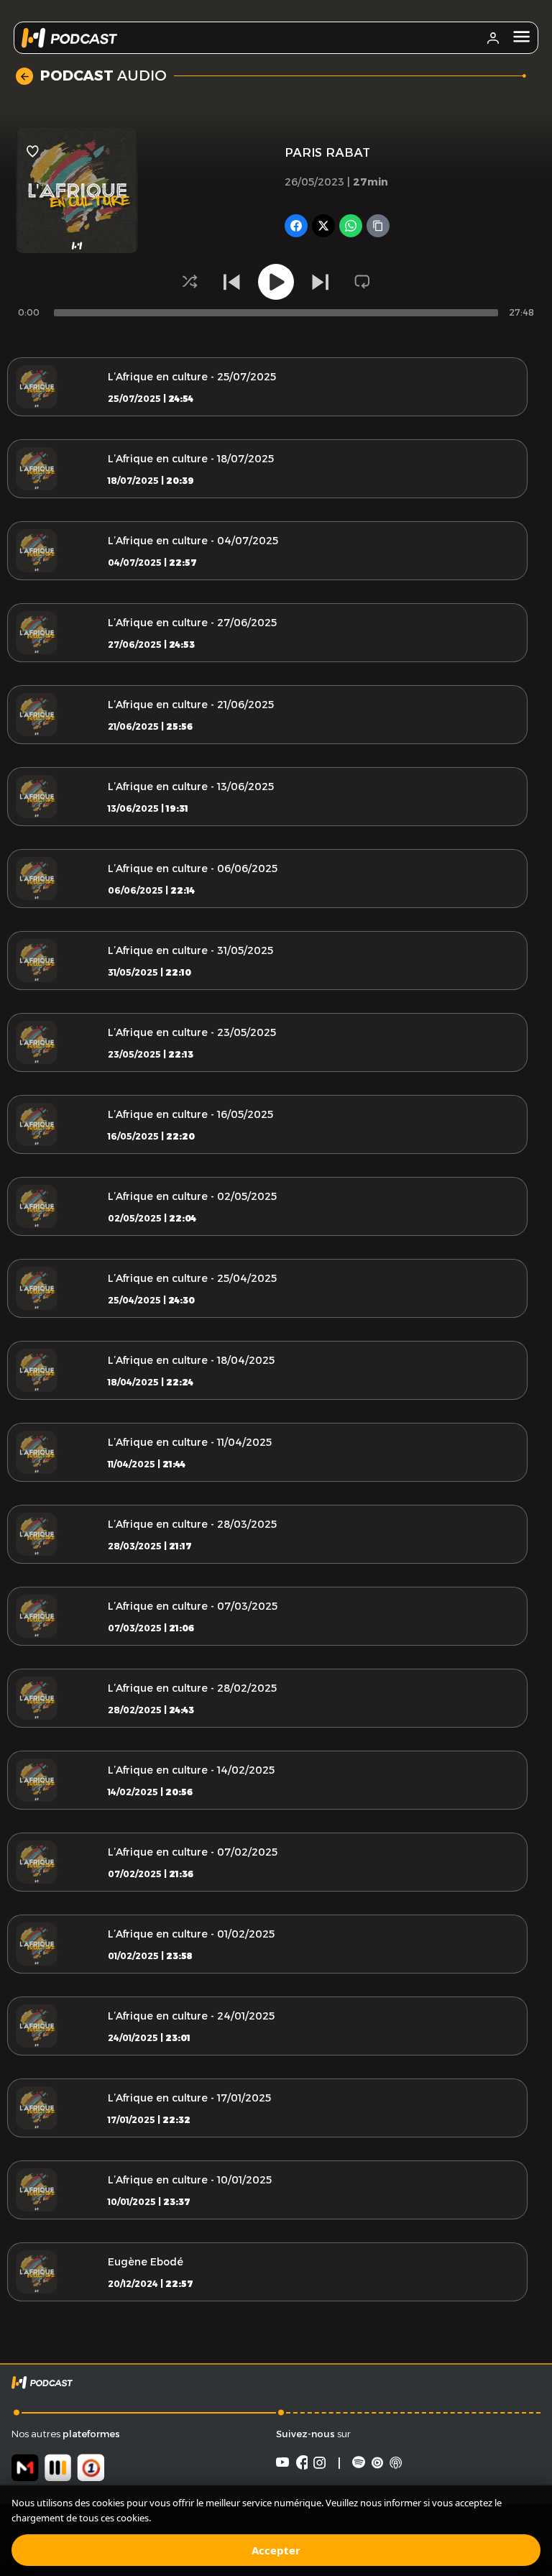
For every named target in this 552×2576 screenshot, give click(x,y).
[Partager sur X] (323, 226)
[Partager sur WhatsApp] (351, 226)
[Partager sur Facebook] (296, 226)
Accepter (276, 2550)
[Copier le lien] (378, 226)
